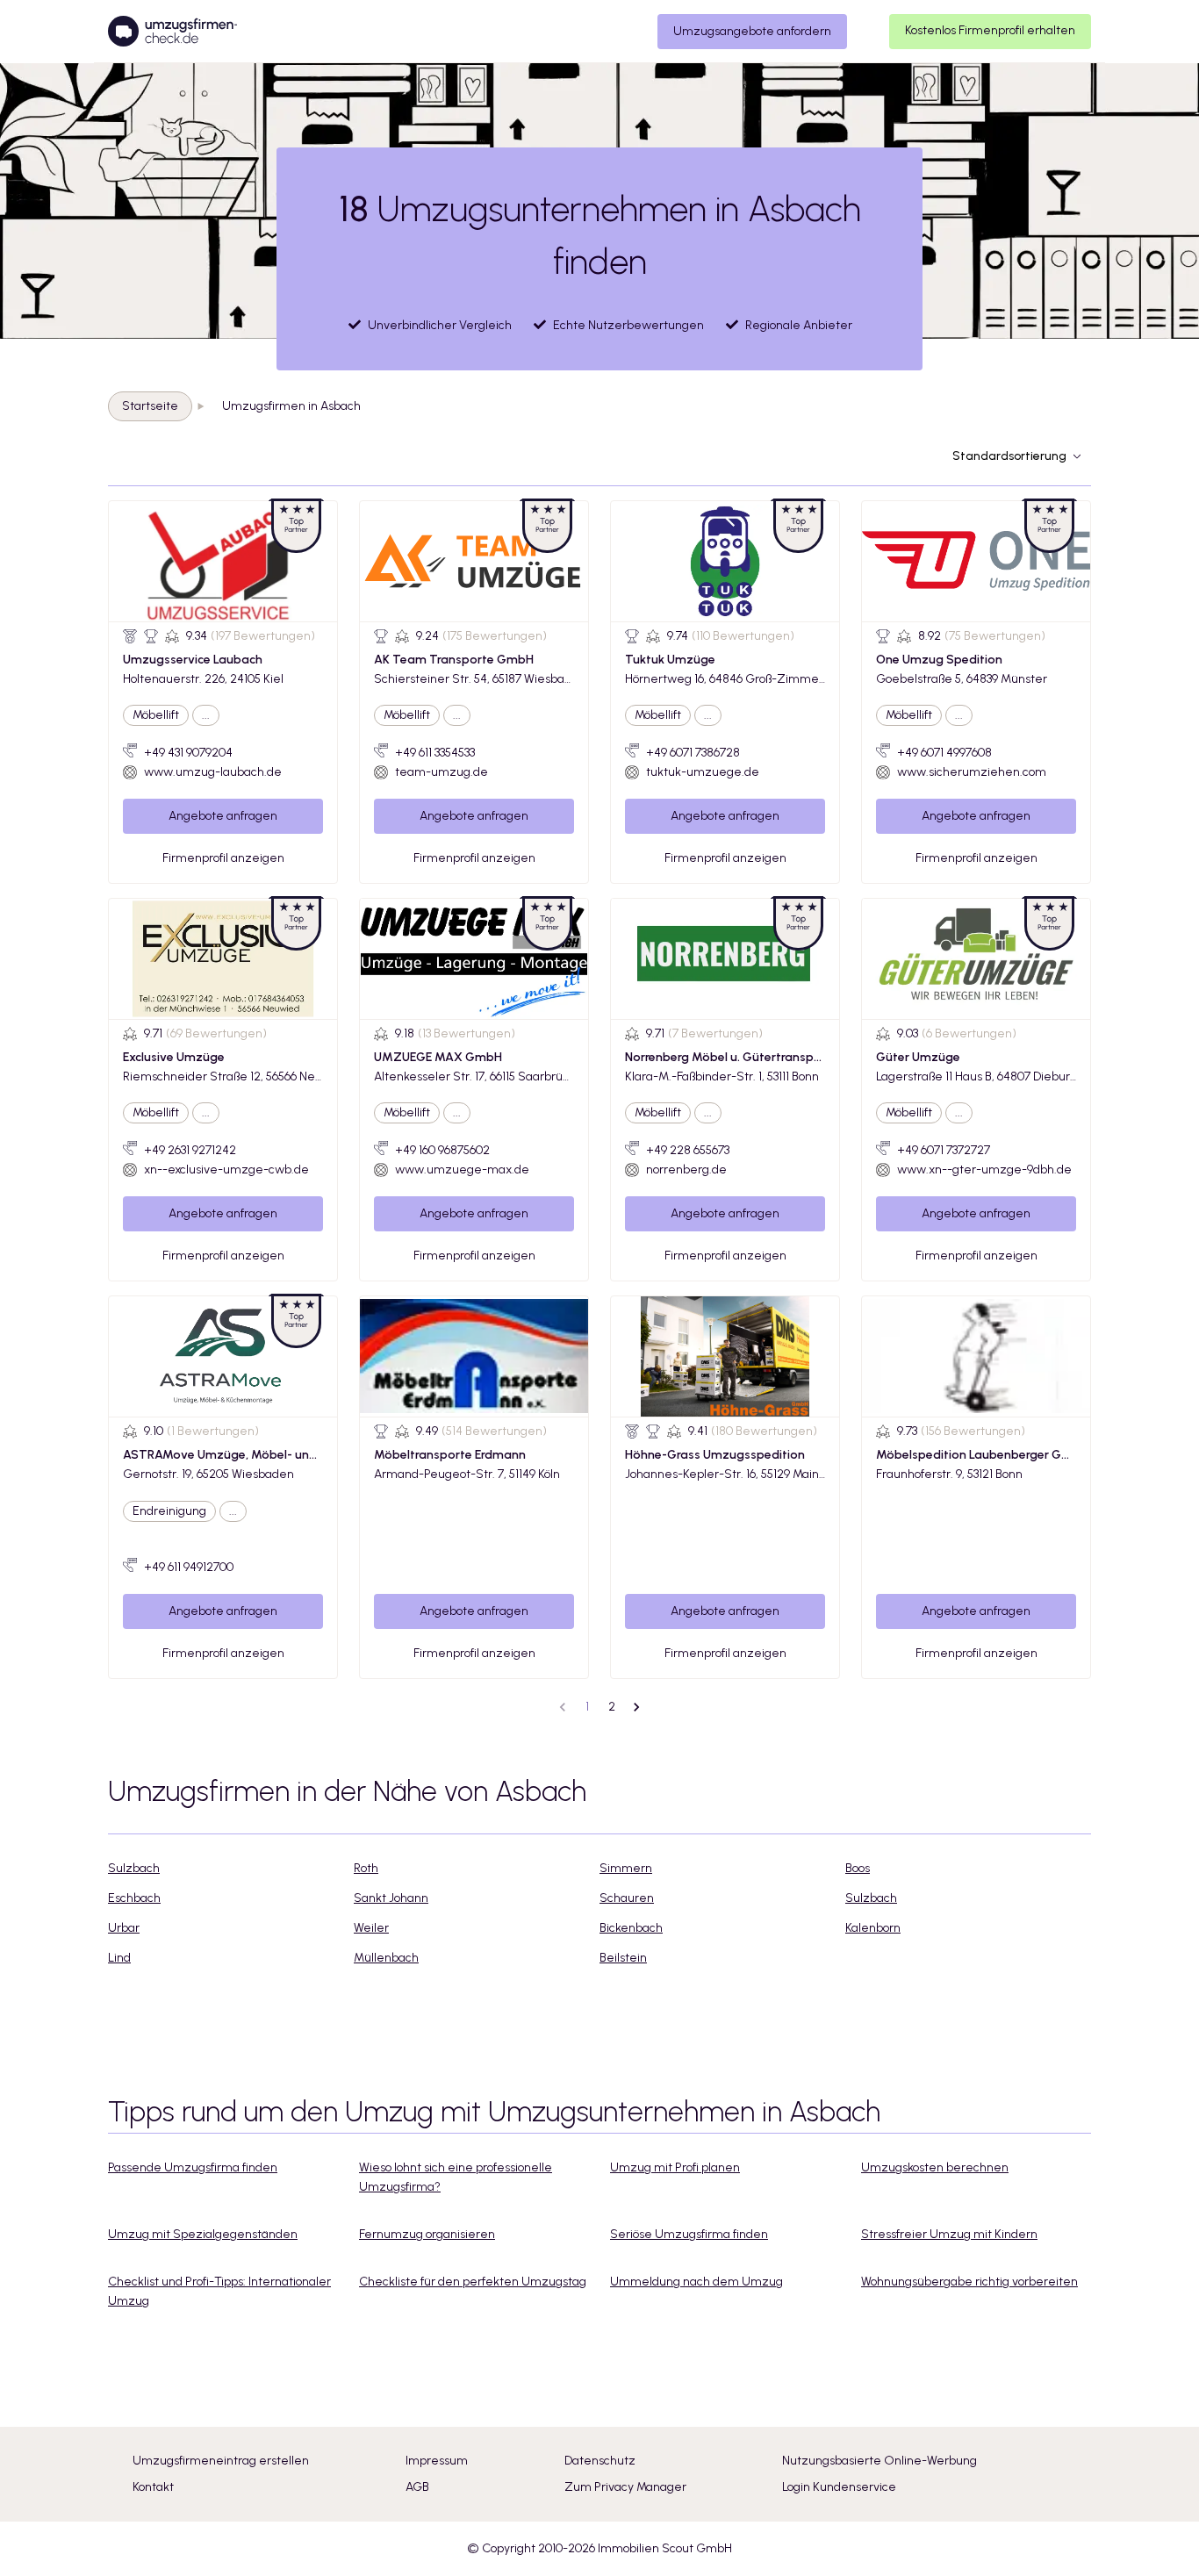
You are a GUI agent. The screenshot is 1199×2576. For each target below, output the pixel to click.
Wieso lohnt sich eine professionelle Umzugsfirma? (456, 2177)
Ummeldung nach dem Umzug (696, 2282)
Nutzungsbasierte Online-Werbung (880, 2461)
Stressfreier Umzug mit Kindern (949, 2234)
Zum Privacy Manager (625, 2487)
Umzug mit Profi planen (675, 2167)
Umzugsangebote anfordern (752, 31)
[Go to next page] (636, 1707)
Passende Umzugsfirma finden (193, 2167)
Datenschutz (600, 2461)
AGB (417, 2487)
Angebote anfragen (223, 816)
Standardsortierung (1009, 456)
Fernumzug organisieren (427, 2234)
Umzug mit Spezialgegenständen (203, 2234)
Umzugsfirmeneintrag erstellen (221, 2461)
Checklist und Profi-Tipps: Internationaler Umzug (219, 2291)
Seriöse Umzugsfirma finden (689, 2234)
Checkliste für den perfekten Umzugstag (473, 2282)
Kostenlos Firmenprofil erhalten (990, 30)
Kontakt (153, 2487)
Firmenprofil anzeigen (223, 858)
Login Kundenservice (839, 2487)
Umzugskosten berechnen (935, 2167)
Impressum (437, 2461)
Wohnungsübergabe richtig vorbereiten (969, 2282)
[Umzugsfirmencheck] (172, 32)
